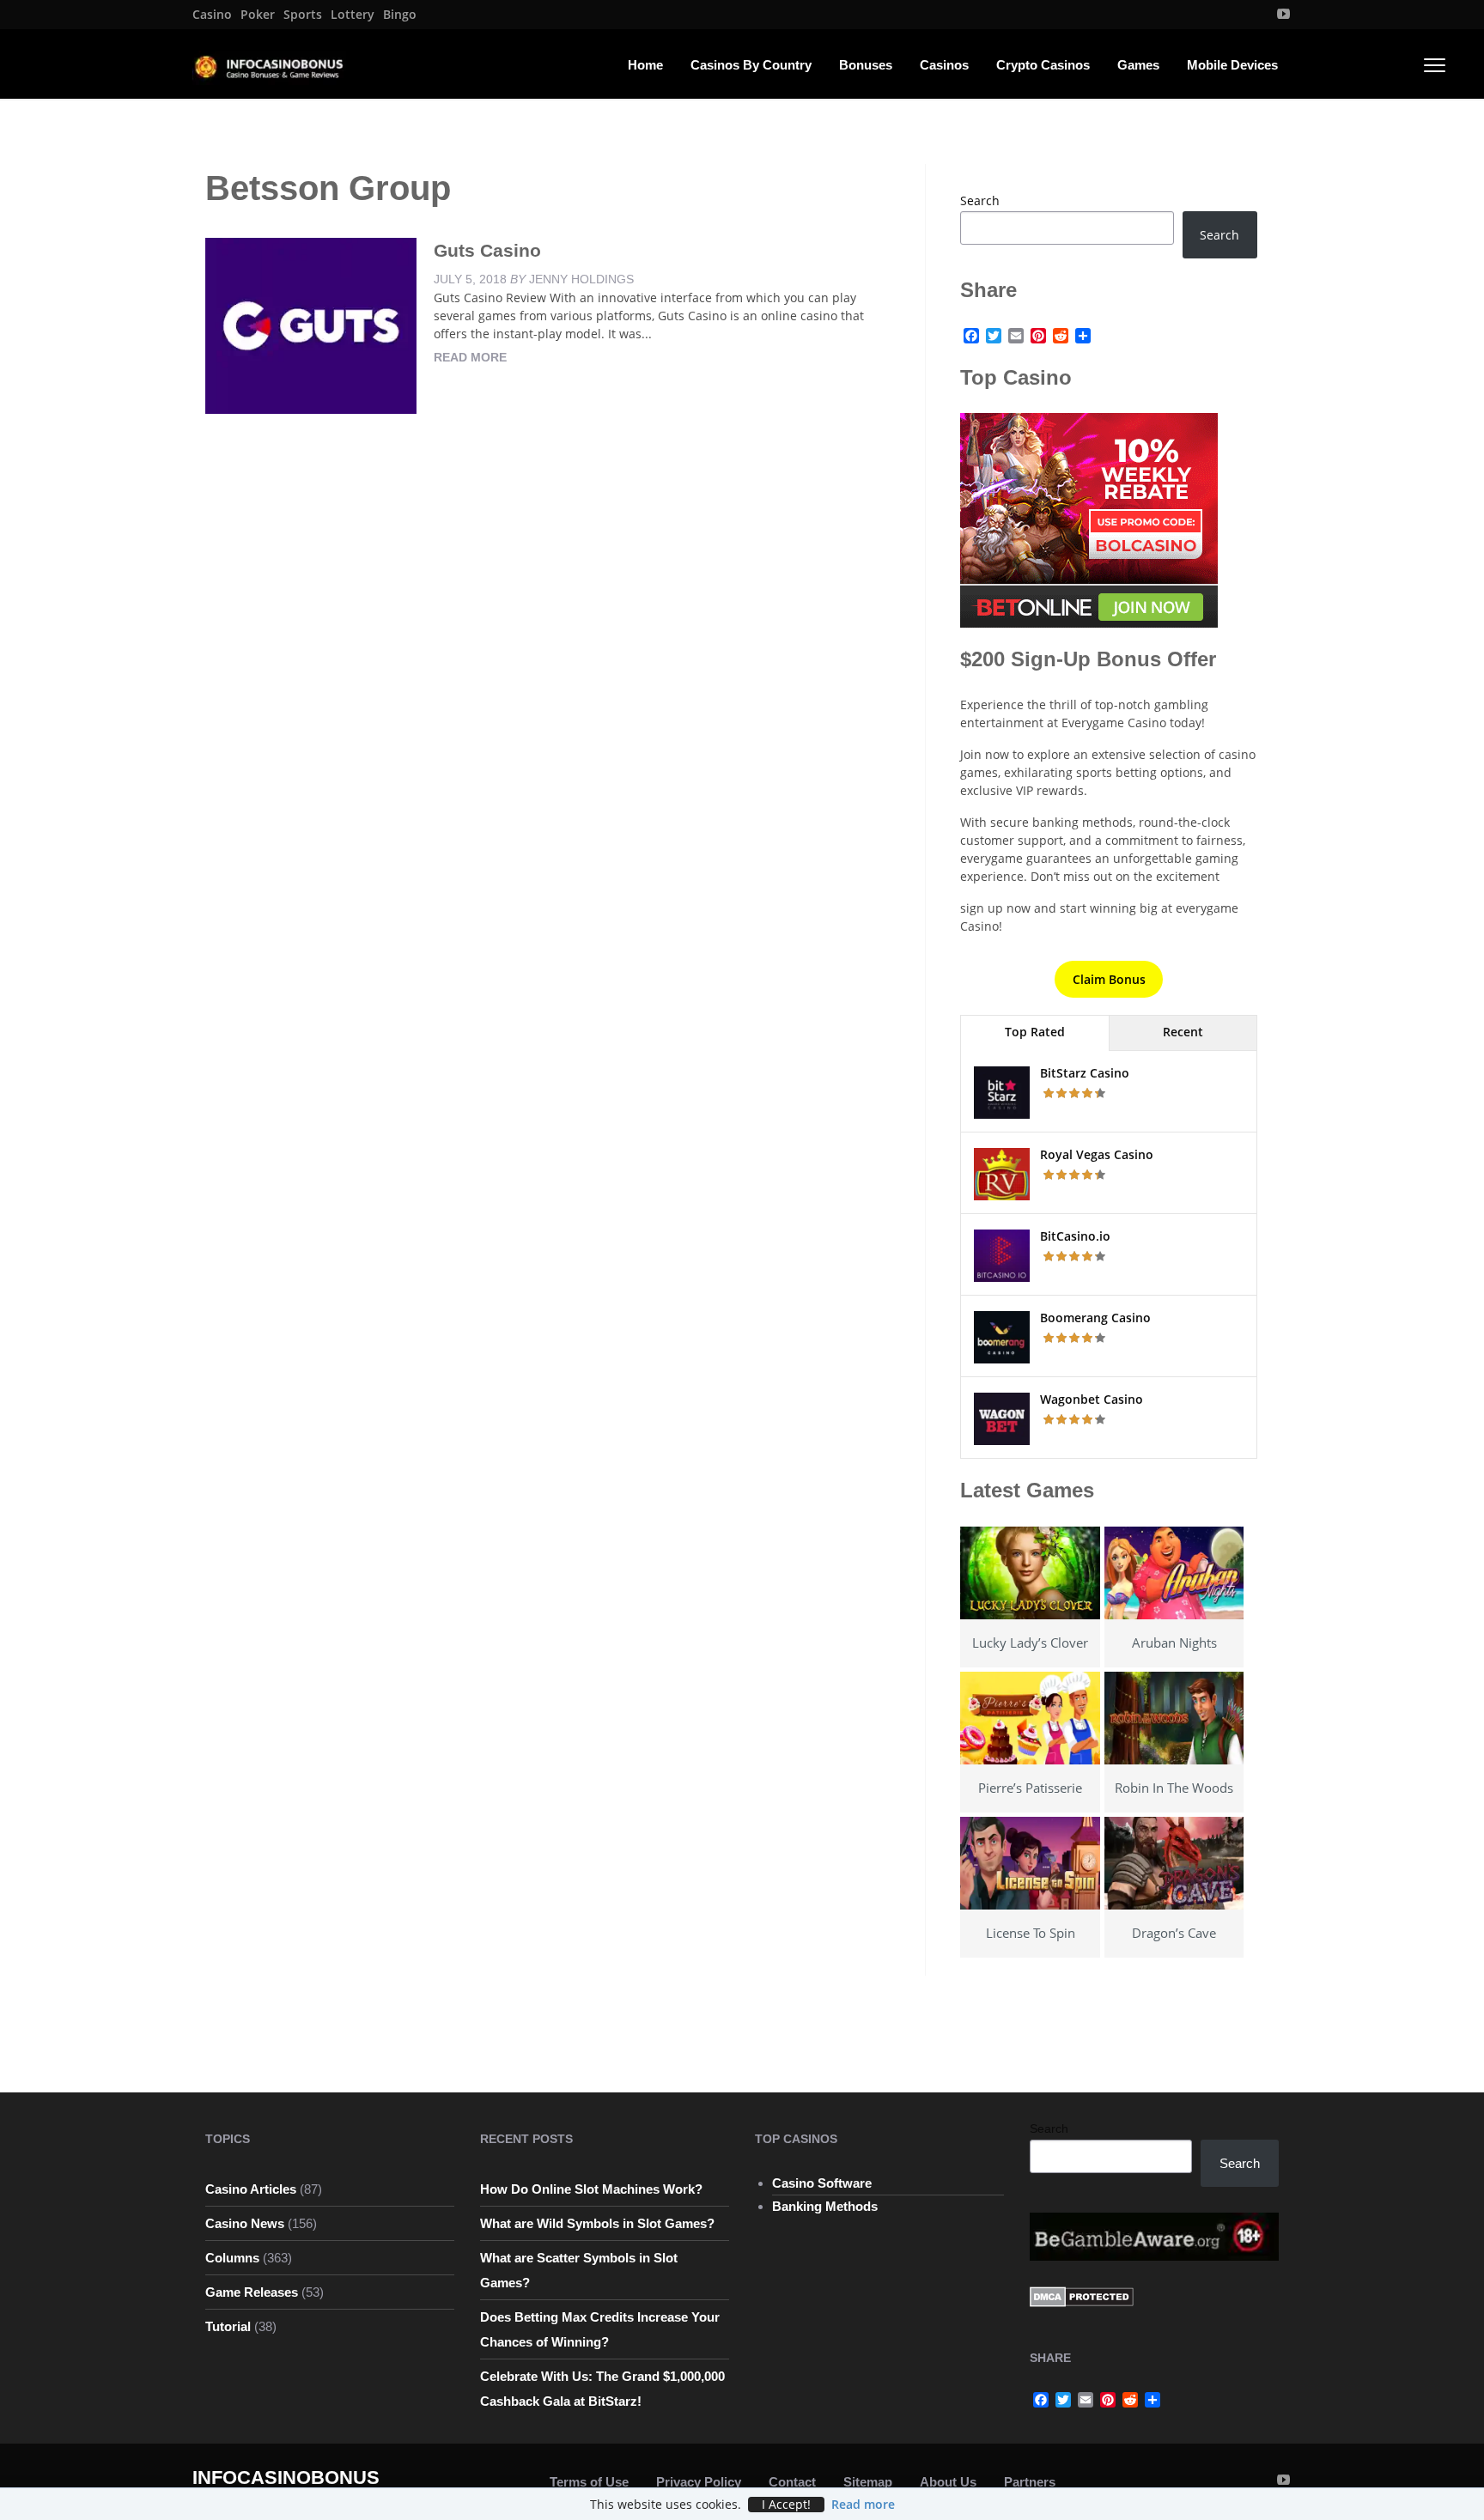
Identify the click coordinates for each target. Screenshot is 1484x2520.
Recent (1183, 1032)
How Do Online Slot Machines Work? (591, 2189)
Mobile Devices (1232, 65)
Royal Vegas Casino (1097, 1154)
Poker (258, 15)
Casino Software (822, 2183)
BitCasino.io (1075, 1236)
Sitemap (868, 2482)
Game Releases (252, 2292)
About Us (948, 2482)
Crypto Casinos (1043, 65)
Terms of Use (589, 2482)
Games (1138, 65)
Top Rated (1035, 1032)
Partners (1030, 2482)
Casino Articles (251, 2189)
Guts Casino (487, 250)
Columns (232, 2258)
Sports (303, 15)
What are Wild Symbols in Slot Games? (597, 2223)
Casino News (245, 2223)
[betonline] (1089, 519)
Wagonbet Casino (1092, 1399)
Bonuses (866, 65)
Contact (792, 2482)
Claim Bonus (1109, 979)
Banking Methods (825, 2206)
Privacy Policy (699, 2482)
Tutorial (228, 2326)
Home (645, 65)
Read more (470, 357)
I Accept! (786, 2505)
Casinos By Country (751, 65)
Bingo (400, 15)
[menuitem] (212, 15)
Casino (212, 15)
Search (980, 200)
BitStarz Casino (1085, 1073)
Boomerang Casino (1095, 1318)
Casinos (944, 65)
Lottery (353, 15)
